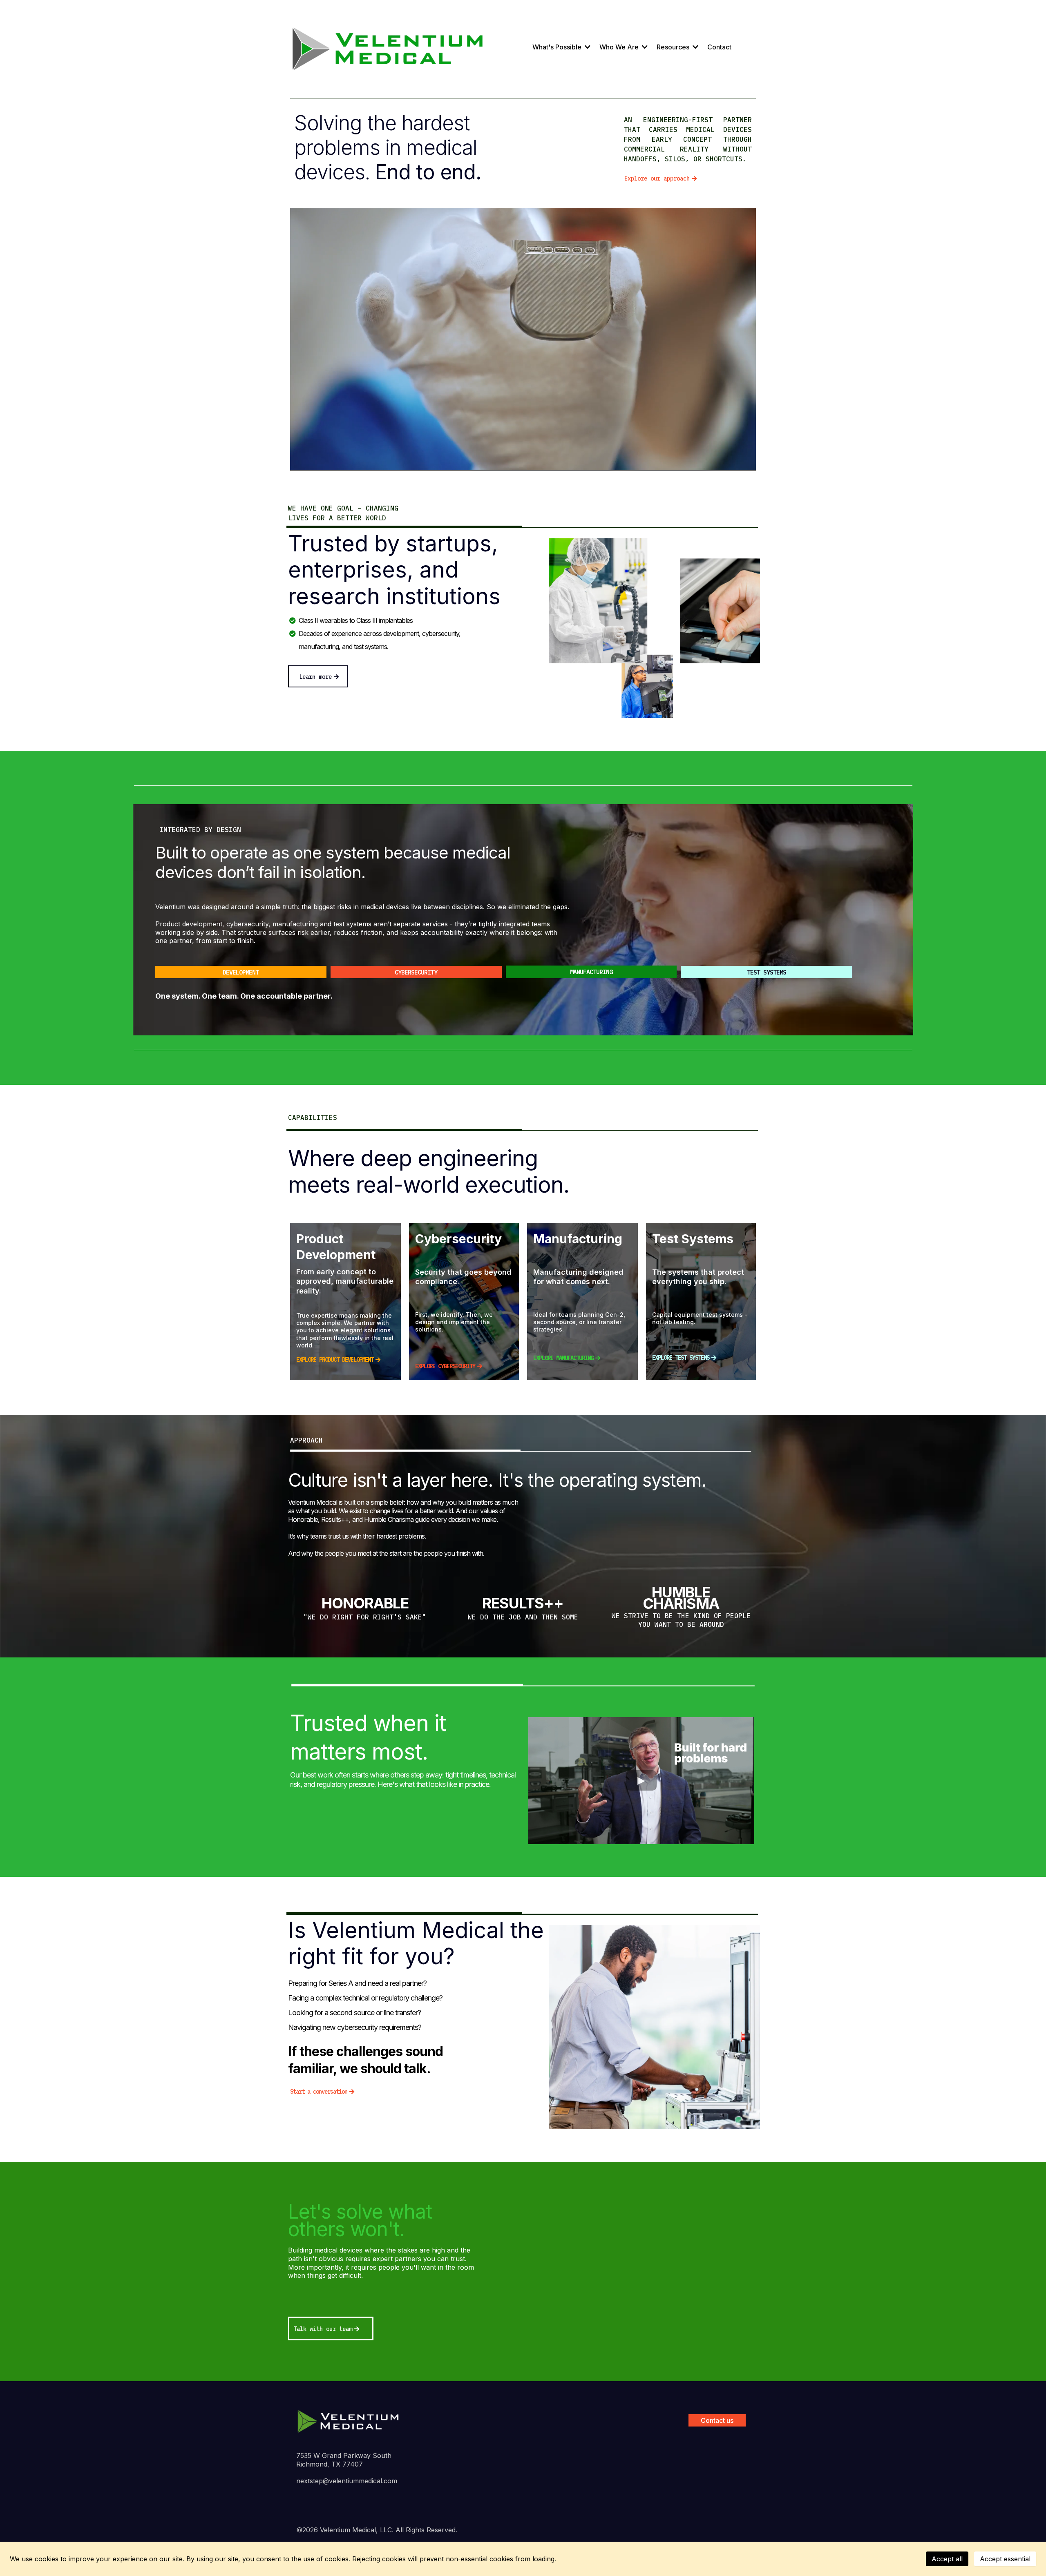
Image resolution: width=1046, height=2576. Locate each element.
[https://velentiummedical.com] (348, 2420)
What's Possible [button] (558, 47)
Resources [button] (674, 47)
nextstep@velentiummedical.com (347, 2481)
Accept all (947, 2559)
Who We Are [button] (620, 47)
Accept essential (1005, 2559)
